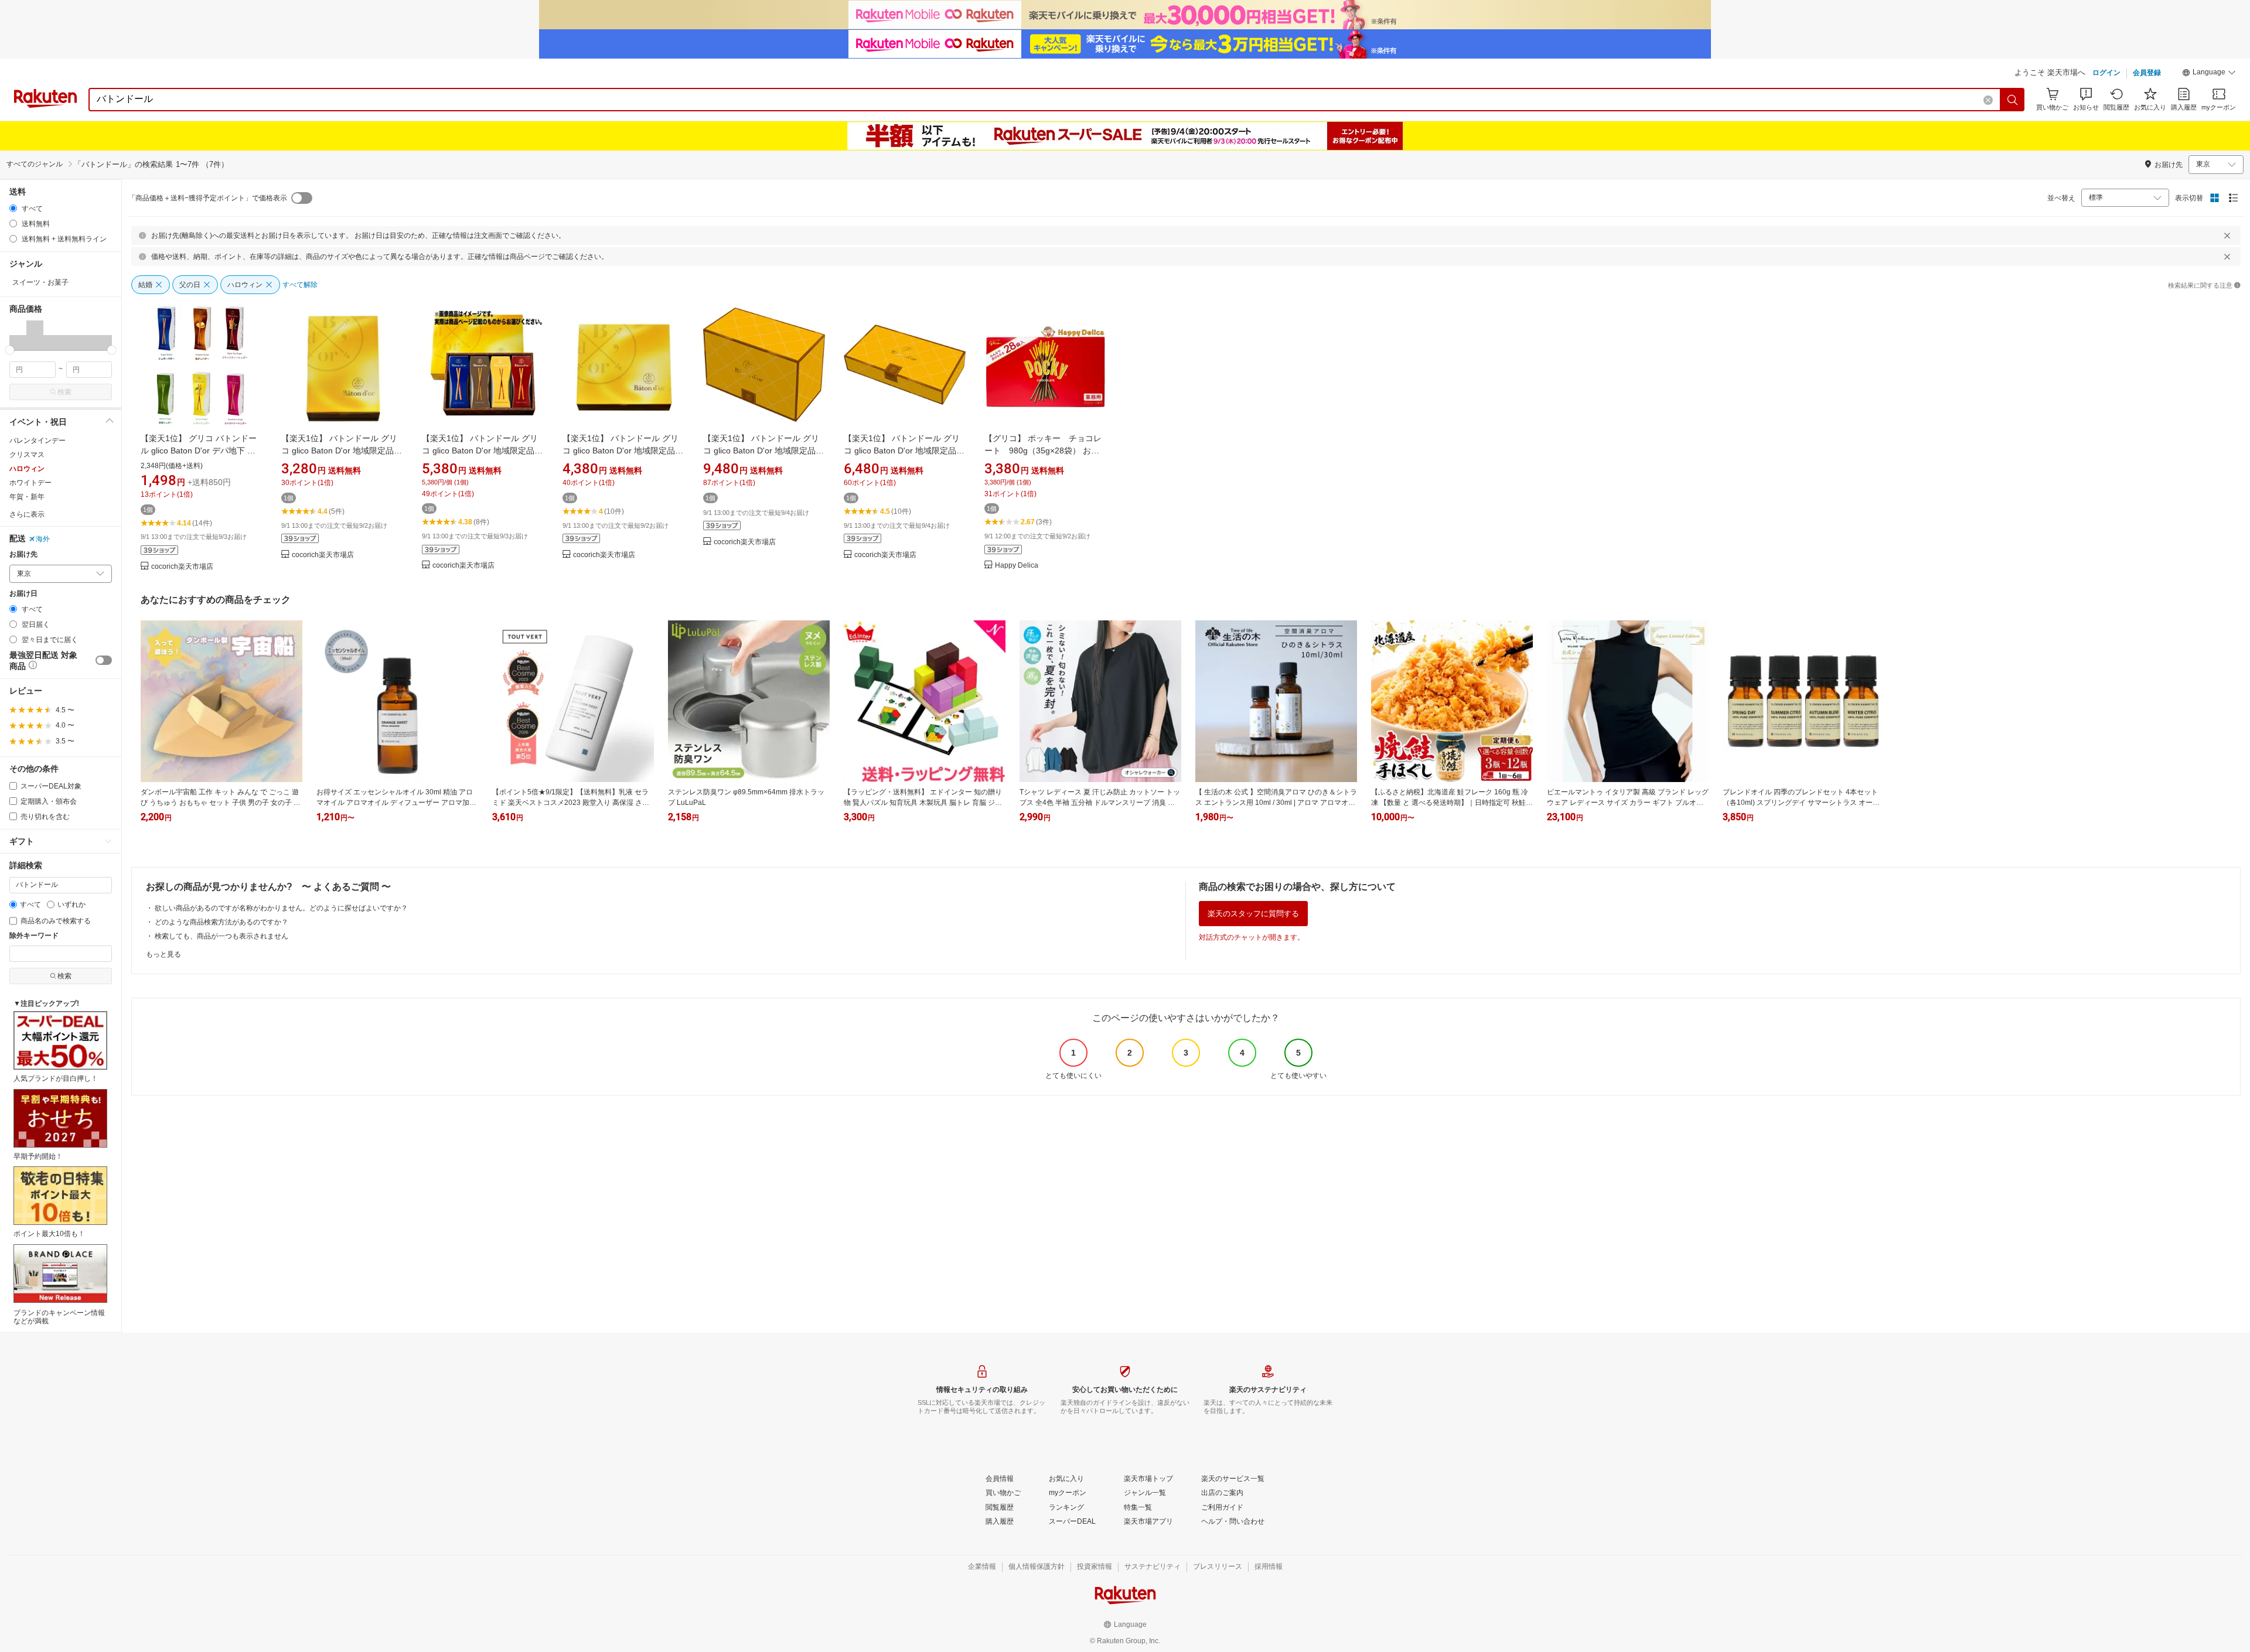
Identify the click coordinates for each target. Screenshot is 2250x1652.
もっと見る (163, 954)
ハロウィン (27, 469)
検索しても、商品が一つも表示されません (221, 936)
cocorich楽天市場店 (182, 567)
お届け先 (23, 554)
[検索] (2013, 100)
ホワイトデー (30, 483)
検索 (64, 392)
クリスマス (27, 455)
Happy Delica (1017, 566)
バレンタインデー (37, 441)
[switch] (104, 660)
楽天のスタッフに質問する (1253, 914)
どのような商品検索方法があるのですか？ (221, 922)
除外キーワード (34, 936)
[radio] (13, 208)
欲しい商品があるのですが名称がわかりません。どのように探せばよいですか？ (281, 908)
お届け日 (23, 594)
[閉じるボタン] (2227, 235)
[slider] (10, 350)
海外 (43, 539)
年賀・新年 (27, 497)
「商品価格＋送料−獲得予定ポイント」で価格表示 (208, 198)
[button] (2209, 74)
